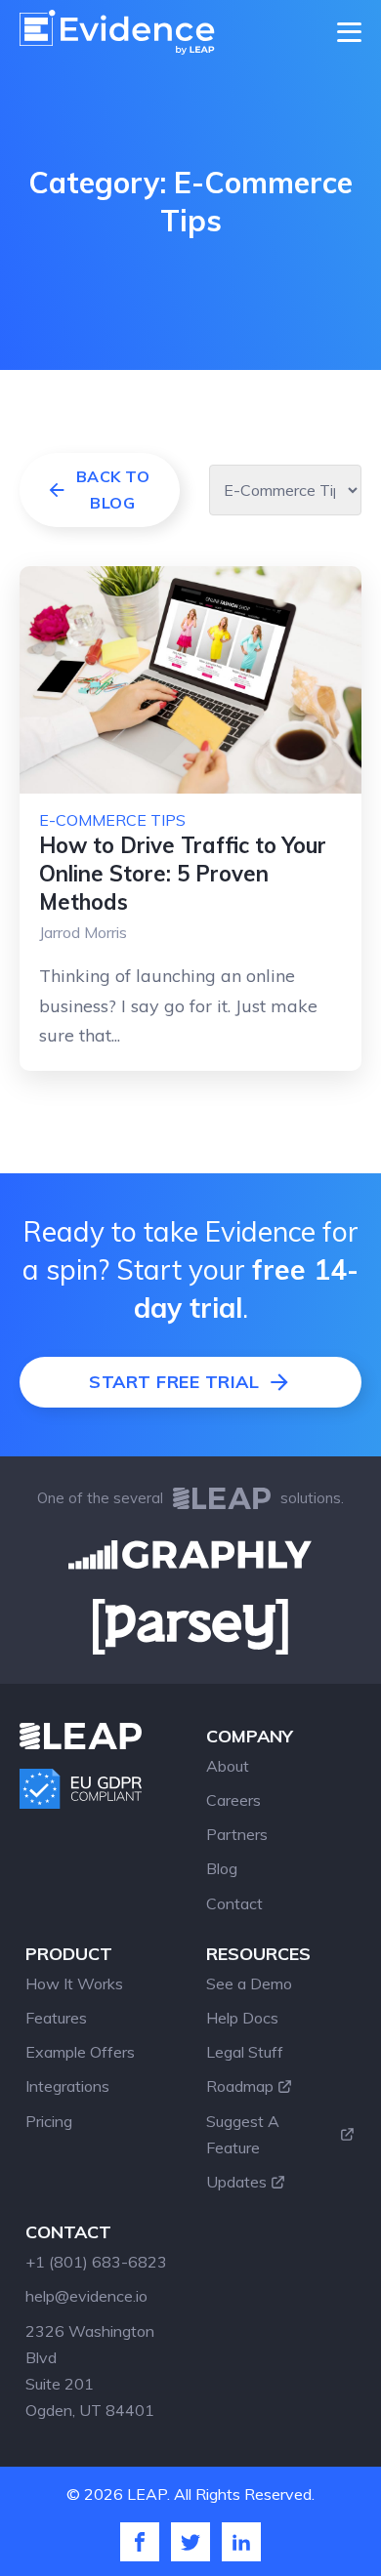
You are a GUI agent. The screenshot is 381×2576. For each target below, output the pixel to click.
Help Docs (242, 2018)
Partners (237, 1834)
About (228, 1766)
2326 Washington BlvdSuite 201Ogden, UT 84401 (90, 2371)
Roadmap (240, 2086)
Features (56, 2018)
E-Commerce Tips (112, 820)
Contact (234, 1903)
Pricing (49, 2121)
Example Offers (80, 2052)
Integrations (67, 2086)
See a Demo (249, 1983)
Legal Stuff (245, 2052)
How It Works (74, 1983)
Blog (222, 1868)
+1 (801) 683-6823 (96, 2262)
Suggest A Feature (243, 2134)
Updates (236, 2182)
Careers (233, 1800)
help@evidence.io (86, 2296)
